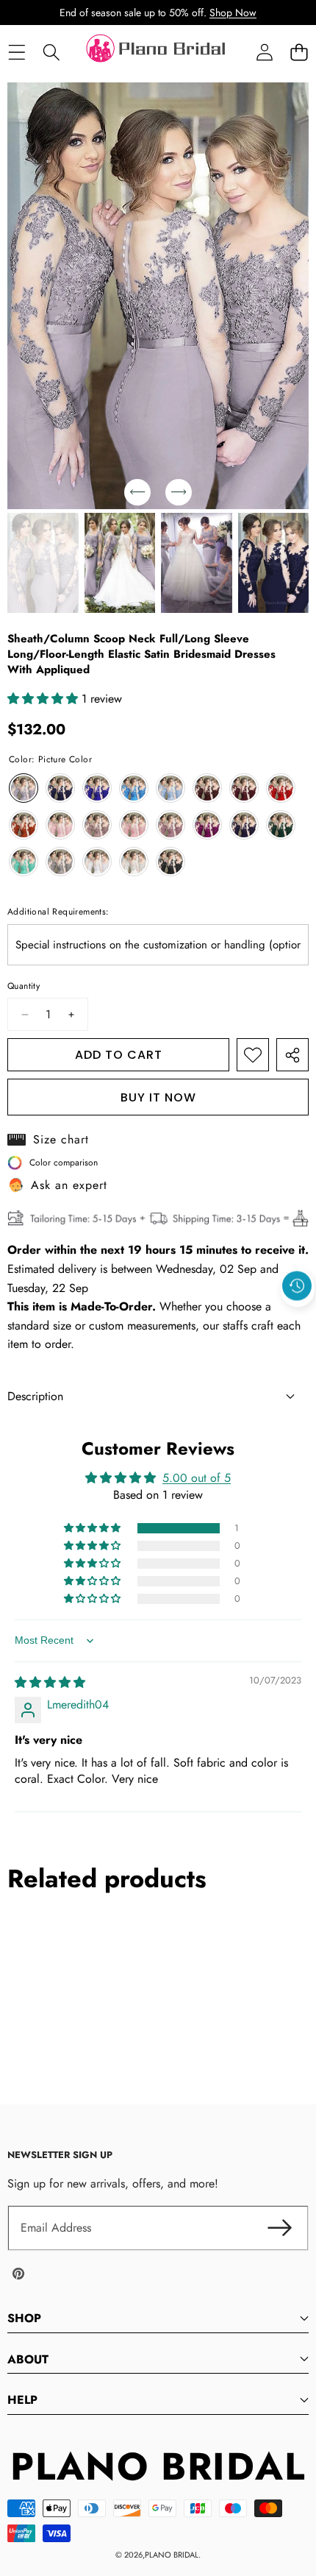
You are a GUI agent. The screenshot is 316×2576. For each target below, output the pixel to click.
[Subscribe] (279, 2228)
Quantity (24, 986)
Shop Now (233, 13)
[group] (43, 563)
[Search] (51, 53)
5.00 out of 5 (197, 1478)
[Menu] (17, 53)
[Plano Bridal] (157, 52)
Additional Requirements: (58, 912)
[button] (299, 53)
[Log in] (264, 53)
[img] (50, 1682)
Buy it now (158, 1097)
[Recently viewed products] (297, 1285)
